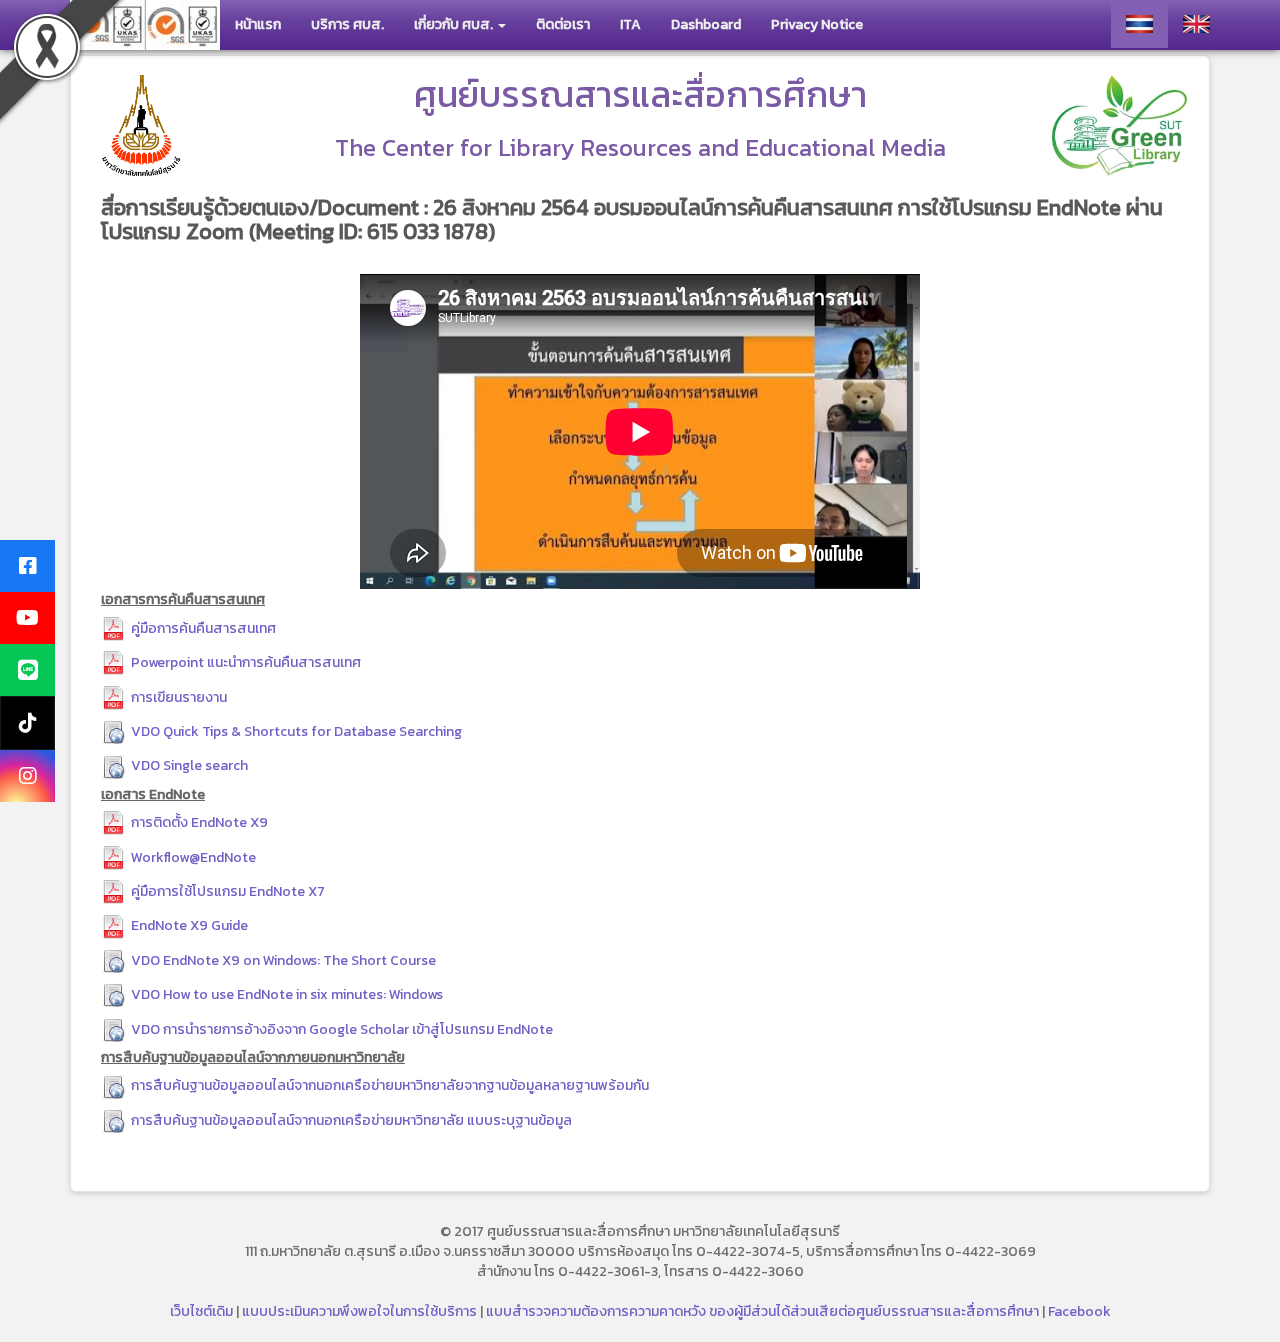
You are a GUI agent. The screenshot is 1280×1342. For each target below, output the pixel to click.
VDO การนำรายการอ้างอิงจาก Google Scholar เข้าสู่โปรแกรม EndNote (342, 1029)
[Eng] (1196, 24)
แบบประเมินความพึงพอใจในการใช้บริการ (359, 1311)
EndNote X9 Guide (189, 925)
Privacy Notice (817, 24)
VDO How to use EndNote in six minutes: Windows (287, 994)
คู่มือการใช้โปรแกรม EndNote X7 (228, 891)
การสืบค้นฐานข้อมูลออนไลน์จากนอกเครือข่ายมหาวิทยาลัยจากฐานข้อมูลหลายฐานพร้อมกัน (390, 1085)
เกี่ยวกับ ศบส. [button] (455, 24)
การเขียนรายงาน (179, 697)
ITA (630, 24)
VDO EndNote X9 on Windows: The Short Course (283, 960)
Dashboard (706, 24)
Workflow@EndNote (193, 857)
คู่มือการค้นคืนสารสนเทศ (203, 628)
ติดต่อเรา (563, 24)
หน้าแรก (258, 24)
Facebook (1079, 1311)
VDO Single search (189, 765)
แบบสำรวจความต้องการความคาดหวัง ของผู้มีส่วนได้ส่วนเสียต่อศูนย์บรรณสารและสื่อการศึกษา (762, 1311)
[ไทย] (1139, 24)
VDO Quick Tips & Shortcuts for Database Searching (296, 731)
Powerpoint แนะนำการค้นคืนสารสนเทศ (246, 662)
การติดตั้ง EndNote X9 (199, 822)
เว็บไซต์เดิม (201, 1311)
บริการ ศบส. (347, 24)
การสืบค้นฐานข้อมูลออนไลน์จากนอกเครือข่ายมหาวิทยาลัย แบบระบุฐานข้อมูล (351, 1120)
